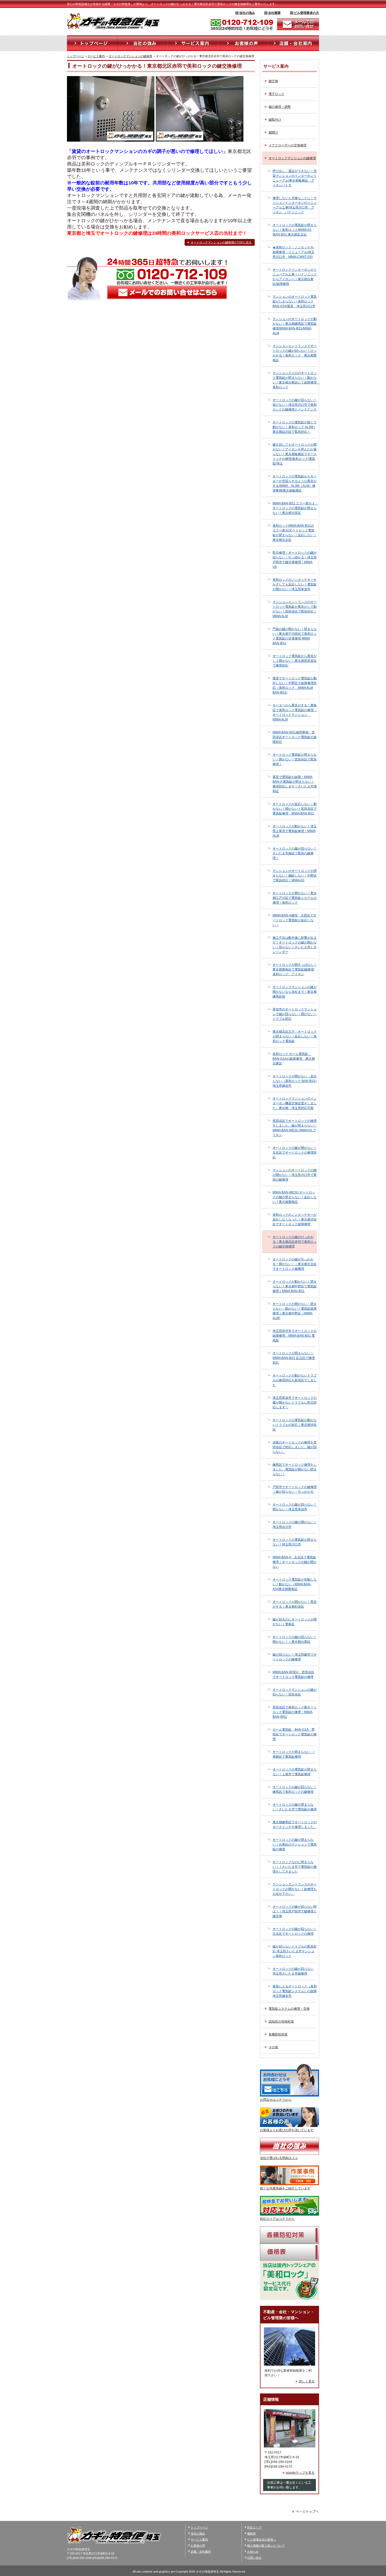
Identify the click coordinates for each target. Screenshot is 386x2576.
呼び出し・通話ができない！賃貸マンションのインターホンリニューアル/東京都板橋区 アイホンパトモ (295, 178)
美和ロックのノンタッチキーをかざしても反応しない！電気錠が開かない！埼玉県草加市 (295, 584)
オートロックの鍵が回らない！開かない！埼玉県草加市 (295, 1507)
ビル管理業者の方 (306, 13)
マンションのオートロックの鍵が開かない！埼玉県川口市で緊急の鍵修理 (295, 1175)
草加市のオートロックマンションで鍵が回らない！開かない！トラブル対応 (295, 1014)
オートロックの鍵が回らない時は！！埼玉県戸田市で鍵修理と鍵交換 (295, 1911)
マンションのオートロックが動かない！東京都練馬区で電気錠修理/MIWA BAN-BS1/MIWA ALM (295, 326)
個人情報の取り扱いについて (266, 2546)
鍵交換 (273, 81)
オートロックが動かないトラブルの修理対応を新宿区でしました (295, 1380)
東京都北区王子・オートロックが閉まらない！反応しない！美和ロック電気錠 (295, 1036)
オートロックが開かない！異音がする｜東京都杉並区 (295, 1604)
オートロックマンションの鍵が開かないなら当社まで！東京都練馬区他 (295, 992)
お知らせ (253, 2552)
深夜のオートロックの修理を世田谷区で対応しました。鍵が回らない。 (295, 1447)
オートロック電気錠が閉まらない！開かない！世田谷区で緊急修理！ (295, 759)
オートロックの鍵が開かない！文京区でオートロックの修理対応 (295, 1153)
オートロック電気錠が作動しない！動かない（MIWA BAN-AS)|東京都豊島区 (295, 1584)
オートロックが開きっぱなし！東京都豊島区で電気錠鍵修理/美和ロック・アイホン (295, 969)
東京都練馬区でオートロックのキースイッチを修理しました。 (295, 1825)
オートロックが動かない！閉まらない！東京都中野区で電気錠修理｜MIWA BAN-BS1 (295, 1286)
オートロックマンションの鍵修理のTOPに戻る (221, 242)
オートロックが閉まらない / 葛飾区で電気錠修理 (293, 1754)
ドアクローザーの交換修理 (288, 145)
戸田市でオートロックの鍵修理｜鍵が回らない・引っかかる (295, 1489)
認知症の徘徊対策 (281, 2022)
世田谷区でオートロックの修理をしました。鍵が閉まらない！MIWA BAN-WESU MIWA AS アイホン (295, 1128)
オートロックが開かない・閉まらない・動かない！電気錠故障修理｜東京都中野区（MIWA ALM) (295, 1311)
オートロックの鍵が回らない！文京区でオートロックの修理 (295, 1931)
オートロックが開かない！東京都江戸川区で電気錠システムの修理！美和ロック (295, 898)
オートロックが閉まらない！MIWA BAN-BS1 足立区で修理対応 (294, 1358)
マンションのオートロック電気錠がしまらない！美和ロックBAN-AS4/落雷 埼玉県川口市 (295, 301)
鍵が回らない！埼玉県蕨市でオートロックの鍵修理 (295, 1657)
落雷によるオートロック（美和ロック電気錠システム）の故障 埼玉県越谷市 (295, 1991)
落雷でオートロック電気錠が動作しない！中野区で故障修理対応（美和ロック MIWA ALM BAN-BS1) (295, 685)
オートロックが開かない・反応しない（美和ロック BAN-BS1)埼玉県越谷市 (295, 1081)
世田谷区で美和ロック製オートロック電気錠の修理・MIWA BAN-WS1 (295, 1712)
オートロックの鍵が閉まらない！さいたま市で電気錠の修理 (295, 1807)
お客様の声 (198, 2546)
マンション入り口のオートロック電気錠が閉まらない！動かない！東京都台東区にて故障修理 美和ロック (295, 380)
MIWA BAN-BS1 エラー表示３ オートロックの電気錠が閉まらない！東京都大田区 (295, 508)
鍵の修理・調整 (280, 107)
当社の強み (247, 13)
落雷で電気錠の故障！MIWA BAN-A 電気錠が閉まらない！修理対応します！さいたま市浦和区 (295, 784)
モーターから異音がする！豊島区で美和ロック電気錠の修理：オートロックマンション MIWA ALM (295, 712)
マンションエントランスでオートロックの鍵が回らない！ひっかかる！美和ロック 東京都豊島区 (295, 353)
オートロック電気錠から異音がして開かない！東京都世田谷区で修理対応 (295, 661)
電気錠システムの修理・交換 (289, 2009)
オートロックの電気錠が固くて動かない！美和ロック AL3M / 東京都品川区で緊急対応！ (295, 427)
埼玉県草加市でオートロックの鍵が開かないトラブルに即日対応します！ (295, 1402)
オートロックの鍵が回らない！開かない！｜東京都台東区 (295, 1639)
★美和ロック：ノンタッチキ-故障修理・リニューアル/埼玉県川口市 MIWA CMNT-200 (294, 252)
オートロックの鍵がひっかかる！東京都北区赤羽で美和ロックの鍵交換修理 (295, 1242)
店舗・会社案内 (201, 2552)
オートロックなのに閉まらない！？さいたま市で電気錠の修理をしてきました (295, 1867)
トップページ (76, 56)
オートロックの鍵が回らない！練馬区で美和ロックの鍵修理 (295, 1789)
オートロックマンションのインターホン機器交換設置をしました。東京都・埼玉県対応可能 (295, 1103)
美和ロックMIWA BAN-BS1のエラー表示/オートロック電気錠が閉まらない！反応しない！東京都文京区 (295, 533)
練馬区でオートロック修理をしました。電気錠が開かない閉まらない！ (295, 1469)
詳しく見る (307, 2381)
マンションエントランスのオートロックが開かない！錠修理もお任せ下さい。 (295, 1889)
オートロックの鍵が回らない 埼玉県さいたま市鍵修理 (293, 1971)
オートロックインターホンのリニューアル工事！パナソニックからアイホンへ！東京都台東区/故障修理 (295, 277)
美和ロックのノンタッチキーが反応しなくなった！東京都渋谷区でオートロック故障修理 (295, 1219)
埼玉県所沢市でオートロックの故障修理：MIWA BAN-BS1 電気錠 (295, 1336)
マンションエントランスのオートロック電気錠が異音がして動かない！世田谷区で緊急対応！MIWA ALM (295, 609)
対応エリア (254, 2527)
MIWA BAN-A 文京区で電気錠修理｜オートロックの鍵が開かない (295, 1562)
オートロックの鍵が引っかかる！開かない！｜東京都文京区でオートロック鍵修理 (295, 1264)
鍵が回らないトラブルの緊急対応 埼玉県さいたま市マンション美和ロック (295, 1951)
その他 (273, 2047)
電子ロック (277, 94)
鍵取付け (275, 120)
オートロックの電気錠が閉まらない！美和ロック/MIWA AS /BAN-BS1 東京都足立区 (295, 230)
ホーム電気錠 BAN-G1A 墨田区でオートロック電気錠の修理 (295, 1734)
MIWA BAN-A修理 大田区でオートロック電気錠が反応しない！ (294, 920)
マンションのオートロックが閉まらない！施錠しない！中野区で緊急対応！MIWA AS (295, 876)
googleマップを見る (300, 2473)
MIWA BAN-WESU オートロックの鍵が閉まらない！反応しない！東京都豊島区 (295, 1197)
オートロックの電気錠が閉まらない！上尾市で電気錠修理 (295, 1772)
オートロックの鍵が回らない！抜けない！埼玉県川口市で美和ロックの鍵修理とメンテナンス (295, 405)
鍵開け (273, 132)
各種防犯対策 (278, 2034)
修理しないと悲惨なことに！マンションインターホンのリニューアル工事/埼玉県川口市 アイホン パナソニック (295, 205)
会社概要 (274, 13)
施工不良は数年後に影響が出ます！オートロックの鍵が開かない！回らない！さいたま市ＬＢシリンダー (295, 945)
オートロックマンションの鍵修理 (130, 56)
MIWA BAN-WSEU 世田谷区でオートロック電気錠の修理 (293, 1674)
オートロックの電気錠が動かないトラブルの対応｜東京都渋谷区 (295, 1425)
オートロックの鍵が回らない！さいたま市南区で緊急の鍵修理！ (295, 853)
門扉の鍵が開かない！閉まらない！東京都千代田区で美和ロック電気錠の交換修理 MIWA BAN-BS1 (295, 636)
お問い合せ (254, 2558)
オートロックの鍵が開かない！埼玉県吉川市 (295, 1524)
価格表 (251, 2534)
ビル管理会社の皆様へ (262, 2540)
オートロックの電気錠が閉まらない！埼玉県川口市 (295, 1542)
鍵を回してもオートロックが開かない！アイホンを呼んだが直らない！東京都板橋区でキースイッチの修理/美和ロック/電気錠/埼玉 (295, 454)
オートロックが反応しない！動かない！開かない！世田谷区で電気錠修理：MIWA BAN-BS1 (295, 809)
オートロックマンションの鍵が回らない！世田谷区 (295, 1692)
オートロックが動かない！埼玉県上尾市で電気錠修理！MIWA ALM (295, 831)
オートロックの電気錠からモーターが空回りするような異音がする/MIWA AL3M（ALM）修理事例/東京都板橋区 (295, 483)
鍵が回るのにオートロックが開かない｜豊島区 (295, 1622)
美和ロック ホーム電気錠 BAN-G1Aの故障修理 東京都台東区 (294, 1059)
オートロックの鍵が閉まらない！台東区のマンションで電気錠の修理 (295, 1844)
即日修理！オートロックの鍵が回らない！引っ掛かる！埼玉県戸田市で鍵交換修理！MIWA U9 (295, 560)
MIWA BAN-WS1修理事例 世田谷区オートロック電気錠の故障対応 (295, 737)
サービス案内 (96, 56)
